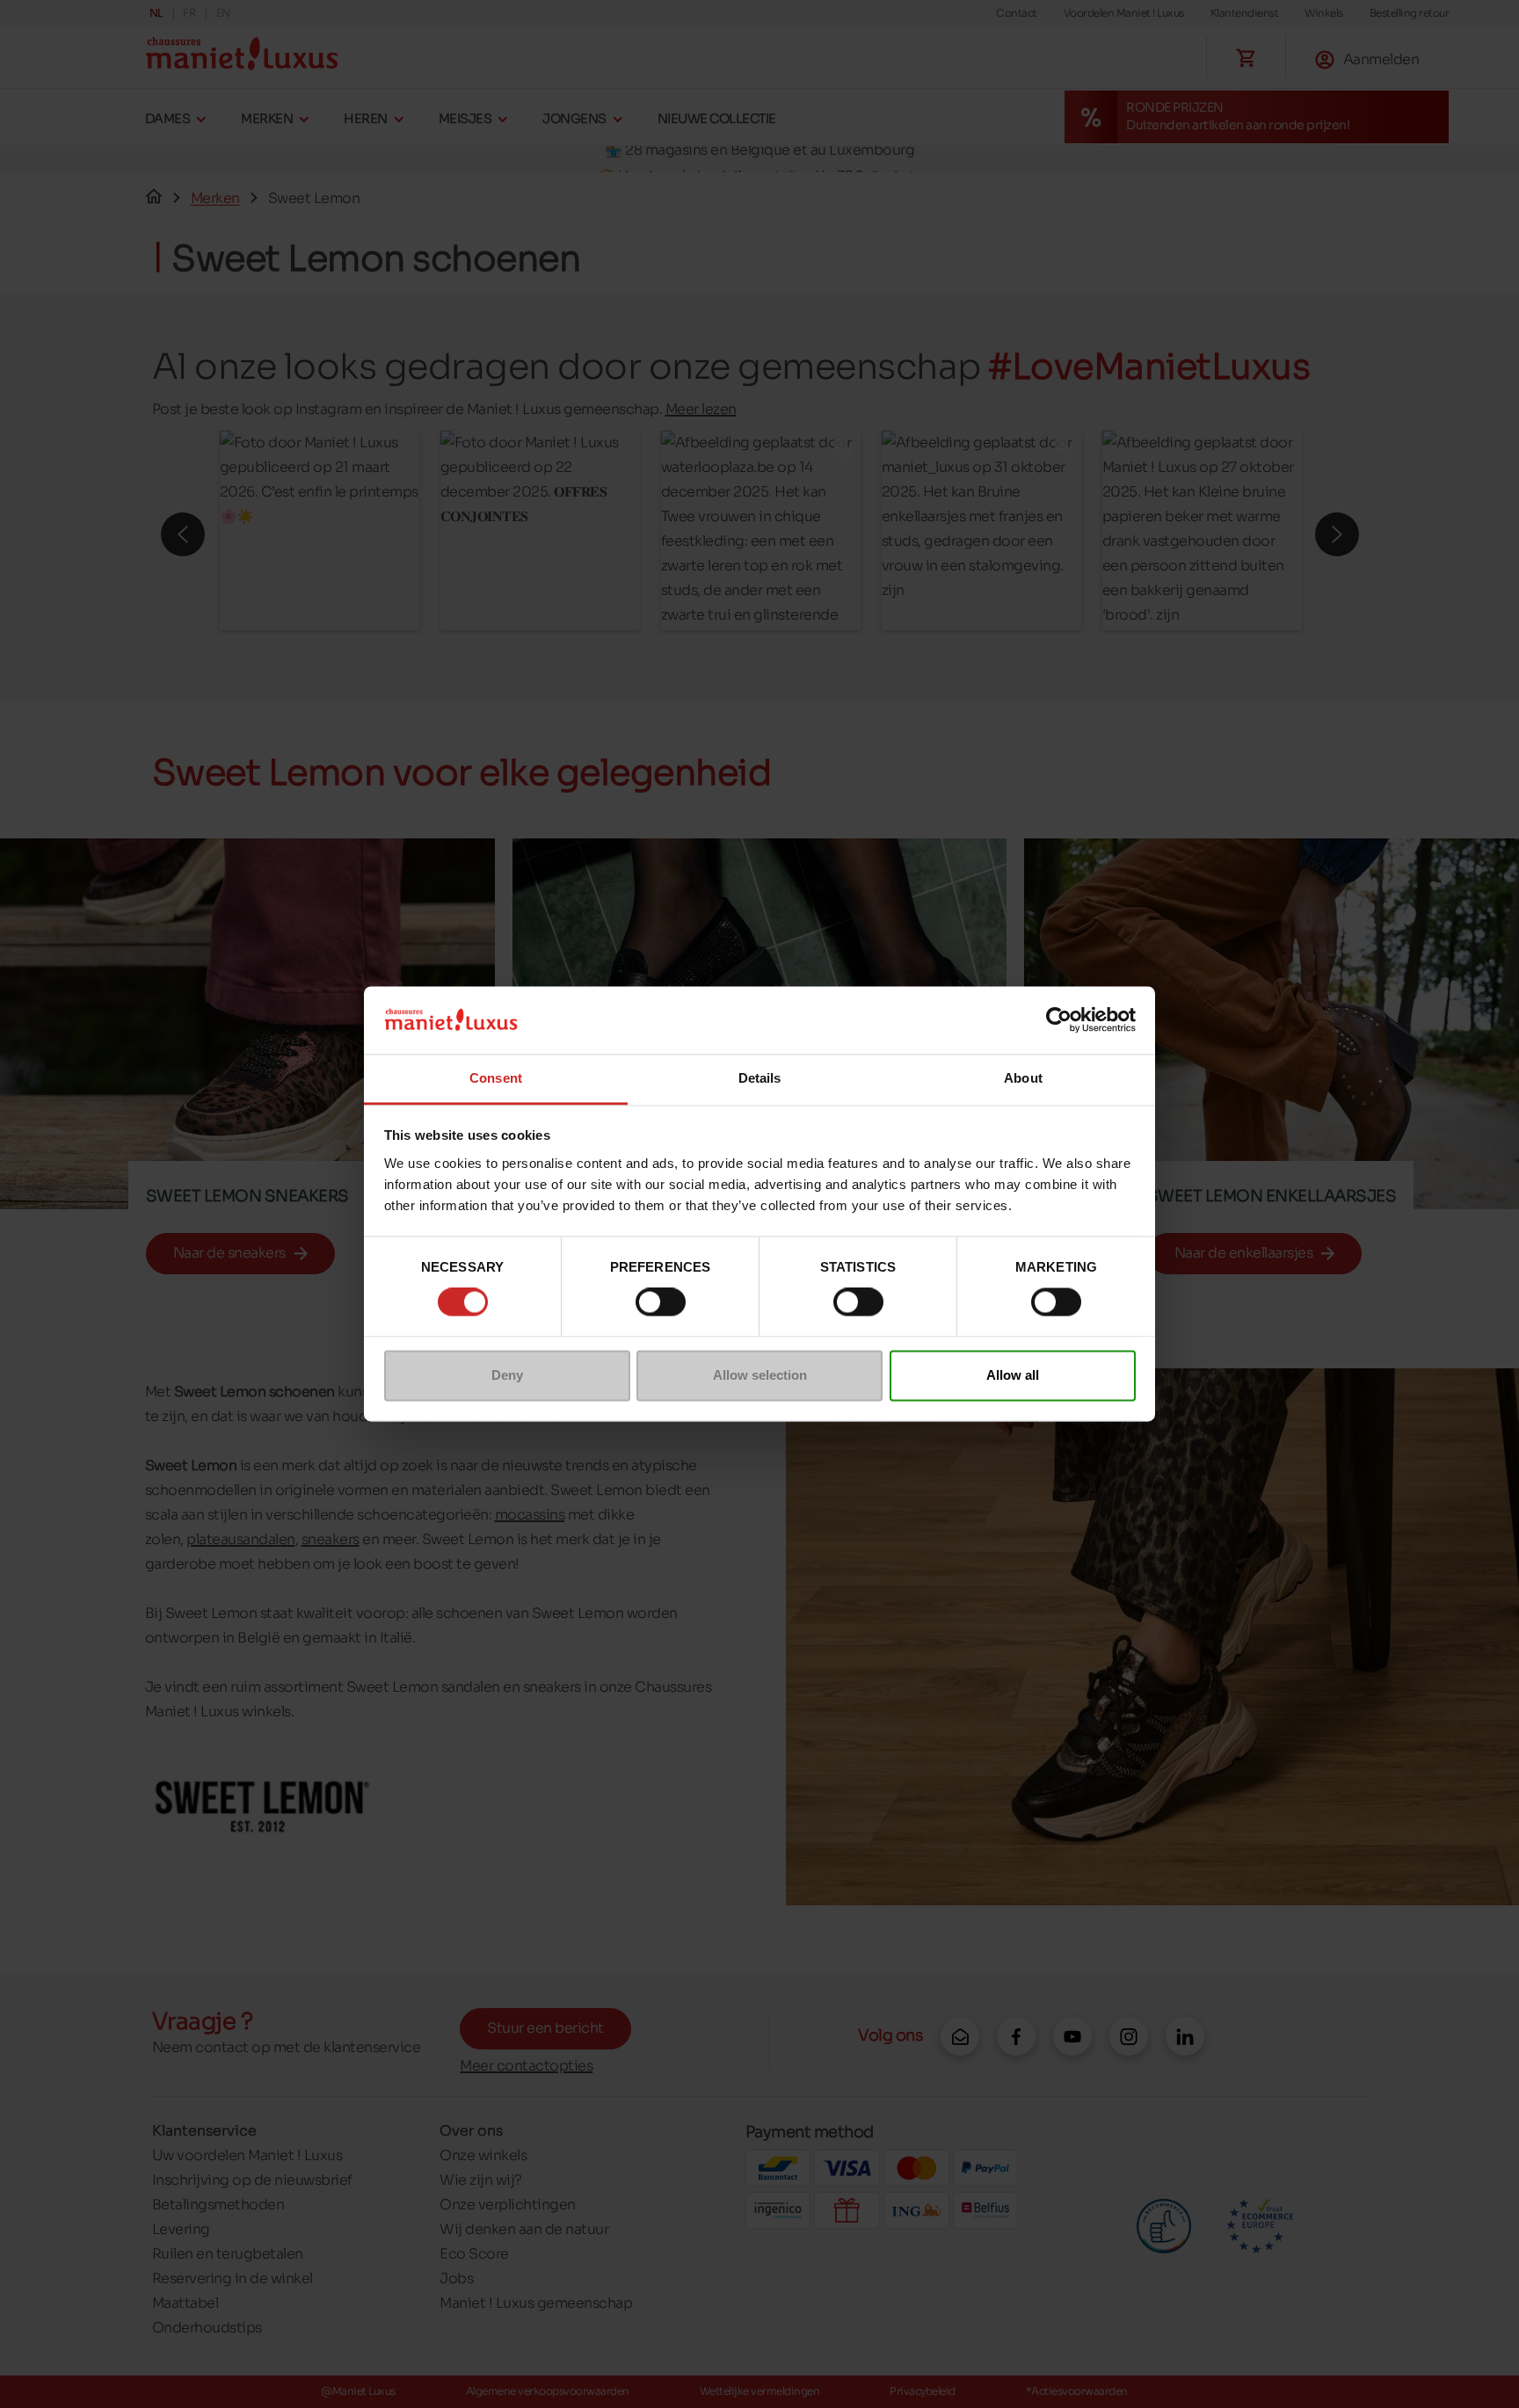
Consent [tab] (496, 1078)
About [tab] (1023, 1078)
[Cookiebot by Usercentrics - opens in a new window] (1059, 1020)
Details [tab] (760, 1078)
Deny (507, 1375)
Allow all (1013, 1375)
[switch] (661, 1302)
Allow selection (760, 1375)
